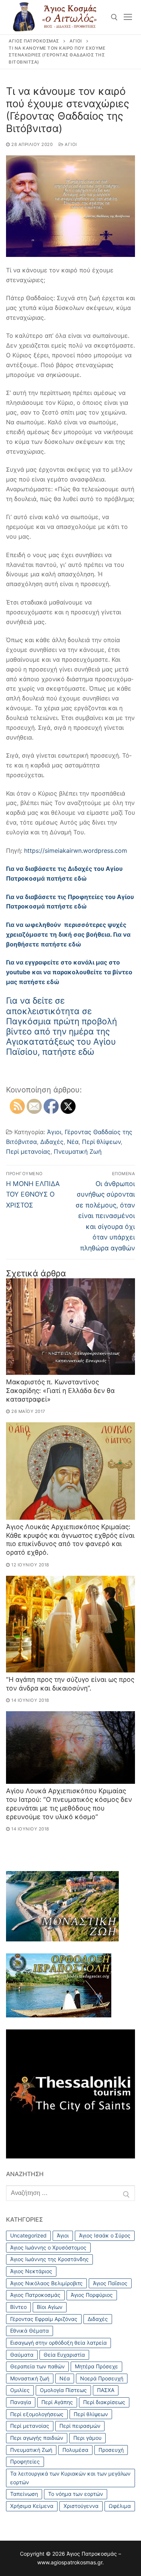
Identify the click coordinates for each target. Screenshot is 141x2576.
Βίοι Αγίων (50, 2307)
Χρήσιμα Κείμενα (32, 2506)
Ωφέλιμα (120, 2506)
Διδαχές (52, 1142)
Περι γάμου (87, 2438)
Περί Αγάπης (57, 2402)
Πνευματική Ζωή (78, 1151)
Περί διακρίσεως (104, 2402)
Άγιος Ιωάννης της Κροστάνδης (49, 2259)
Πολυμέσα (75, 2450)
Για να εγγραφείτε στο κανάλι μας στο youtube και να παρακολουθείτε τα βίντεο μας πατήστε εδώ (69, 972)
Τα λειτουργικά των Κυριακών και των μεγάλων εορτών (70, 2478)
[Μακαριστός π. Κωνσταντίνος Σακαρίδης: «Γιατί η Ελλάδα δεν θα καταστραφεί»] (70, 1327)
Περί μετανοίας (28, 1151)
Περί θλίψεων (101, 1142)
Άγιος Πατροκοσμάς (35, 2295)
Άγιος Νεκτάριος (31, 2271)
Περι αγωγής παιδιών (37, 2438)
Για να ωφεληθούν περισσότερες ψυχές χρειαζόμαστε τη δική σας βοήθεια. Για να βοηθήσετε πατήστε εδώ (68, 934)
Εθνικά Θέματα (30, 2331)
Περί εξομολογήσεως (37, 2414)
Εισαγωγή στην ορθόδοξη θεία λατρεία (58, 2343)
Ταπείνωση (24, 2494)
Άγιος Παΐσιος (110, 2283)
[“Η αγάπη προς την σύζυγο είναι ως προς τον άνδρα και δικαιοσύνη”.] (70, 1624)
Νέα (73, 1142)
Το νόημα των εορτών (76, 2494)
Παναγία (21, 2402)
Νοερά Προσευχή (102, 2378)
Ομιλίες (20, 2390)
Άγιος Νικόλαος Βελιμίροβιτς (46, 2283)
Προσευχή (111, 2450)
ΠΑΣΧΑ (106, 2390)
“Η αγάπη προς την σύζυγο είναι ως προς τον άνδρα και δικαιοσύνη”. (70, 1684)
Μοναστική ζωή (30, 2378)
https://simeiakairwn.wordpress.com (75, 851)
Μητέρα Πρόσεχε (96, 2366)
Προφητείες (25, 2461)
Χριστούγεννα (81, 2506)
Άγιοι (70, 144)
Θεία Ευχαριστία (64, 2355)
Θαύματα (22, 2355)
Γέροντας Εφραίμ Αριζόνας (44, 2319)
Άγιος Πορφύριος (92, 2295)
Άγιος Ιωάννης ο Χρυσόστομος (48, 2247)
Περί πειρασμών (80, 2426)
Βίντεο (18, 2307)
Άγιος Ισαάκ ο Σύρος (105, 2235)
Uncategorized (28, 2235)
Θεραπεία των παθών (37, 2366)
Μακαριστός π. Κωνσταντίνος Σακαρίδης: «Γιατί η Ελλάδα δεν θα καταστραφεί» (60, 1391)
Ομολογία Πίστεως (63, 2390)
